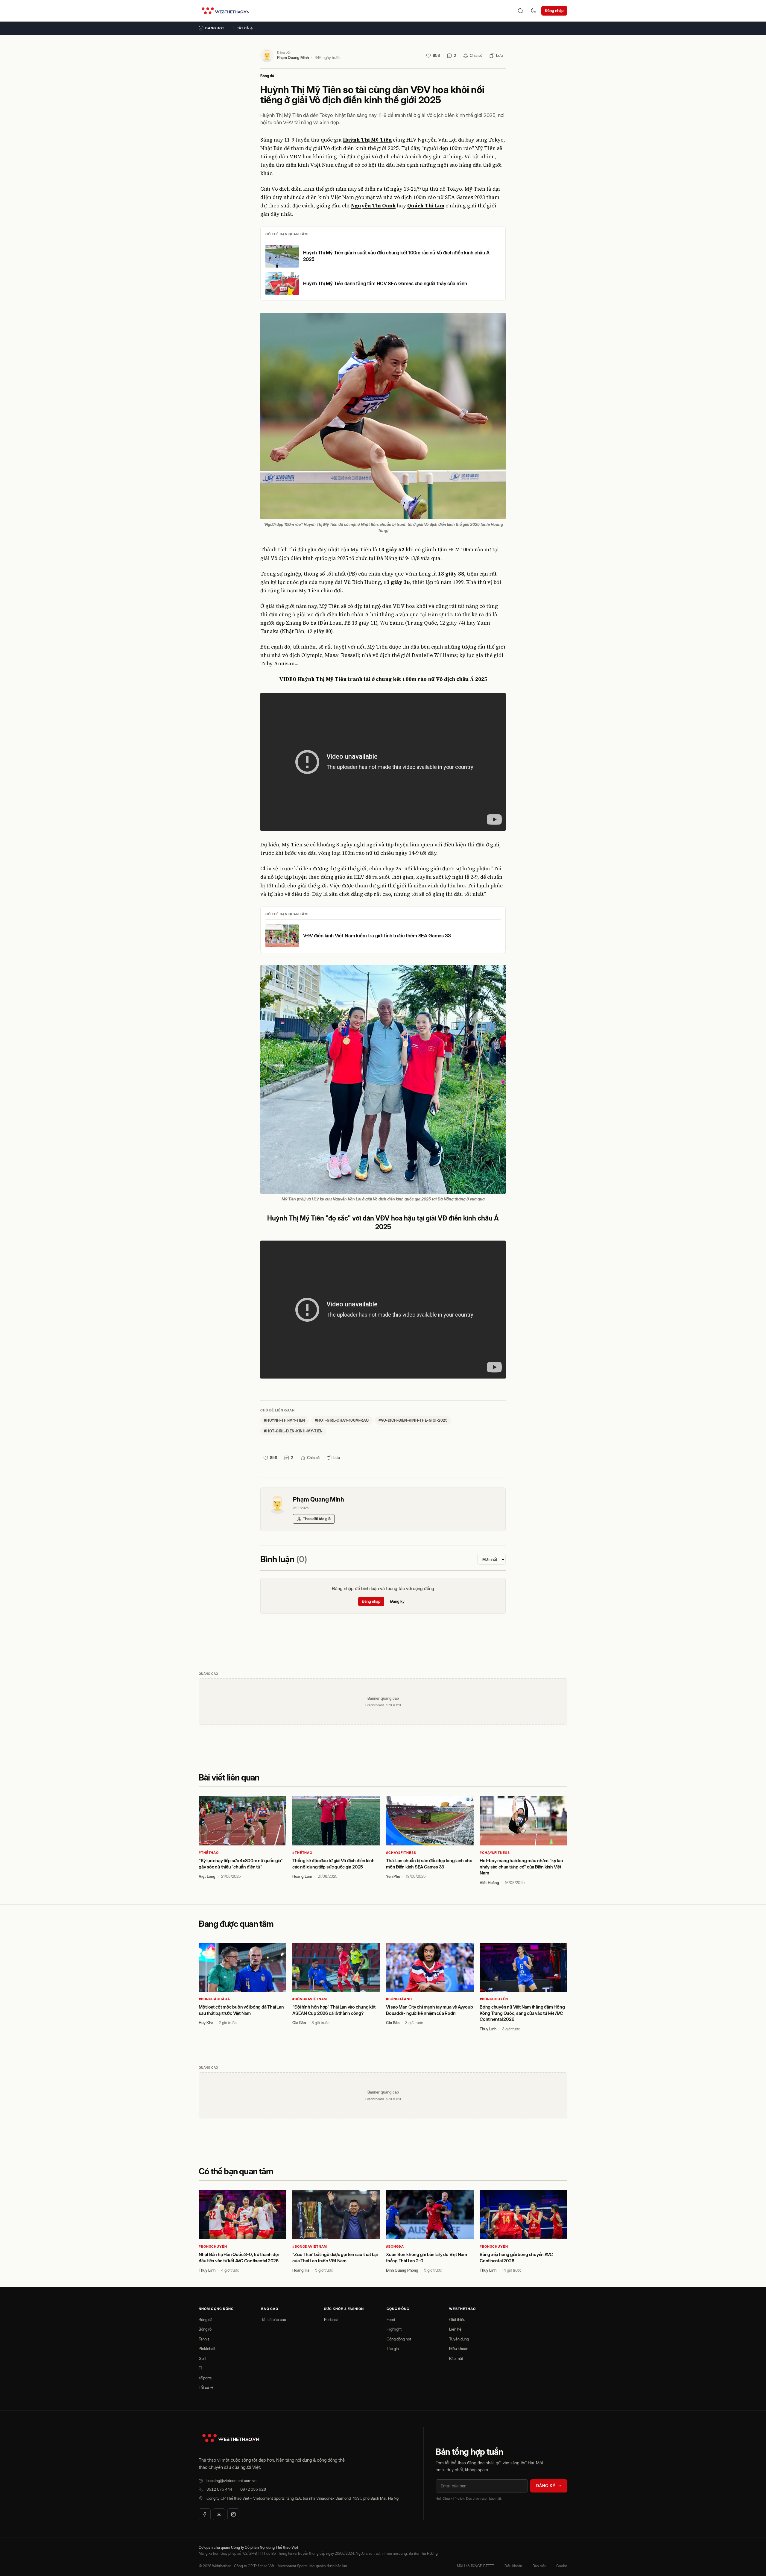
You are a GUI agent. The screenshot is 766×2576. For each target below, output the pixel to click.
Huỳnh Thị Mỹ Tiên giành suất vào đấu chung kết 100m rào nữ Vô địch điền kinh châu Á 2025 (396, 256)
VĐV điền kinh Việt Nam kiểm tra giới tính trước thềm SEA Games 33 (377, 936)
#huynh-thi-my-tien (285, 1420)
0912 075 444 (219, 2489)
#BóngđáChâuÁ (214, 1999)
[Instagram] (233, 2514)
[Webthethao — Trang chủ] (225, 11)
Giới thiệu (457, 2320)
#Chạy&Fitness (401, 1853)
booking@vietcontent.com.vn (231, 2481)
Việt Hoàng (489, 1883)
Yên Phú (393, 1876)
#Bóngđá (395, 2246)
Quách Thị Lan (426, 206)
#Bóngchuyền (494, 1999)
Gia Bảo (299, 2023)
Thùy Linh (488, 2029)
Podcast (331, 2320)
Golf (202, 2358)
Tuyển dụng (459, 2339)
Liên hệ (455, 2329)
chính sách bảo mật (487, 2498)
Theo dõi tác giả (317, 1519)
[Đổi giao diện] (534, 11)
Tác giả (393, 2349)
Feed (391, 2320)
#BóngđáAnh (399, 1999)
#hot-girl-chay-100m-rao (342, 1420)
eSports (205, 2378)
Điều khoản (459, 2349)
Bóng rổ (205, 2329)
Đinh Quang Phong (402, 2270)
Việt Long (207, 1876)
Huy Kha (206, 2023)
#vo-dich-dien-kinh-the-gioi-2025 (413, 1420)
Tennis (204, 2339)
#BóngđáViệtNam (310, 1999)
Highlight (394, 2329)
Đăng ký (397, 1601)
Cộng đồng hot (399, 2339)
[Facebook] (205, 2514)
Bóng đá (267, 76)
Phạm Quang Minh (293, 57)
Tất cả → (245, 28)
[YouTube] (219, 2514)
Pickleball (207, 2349)
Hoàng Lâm (302, 1876)
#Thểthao (209, 1853)
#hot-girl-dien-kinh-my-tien (293, 1431)
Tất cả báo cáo (274, 2320)
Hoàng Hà (301, 2270)
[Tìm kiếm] (520, 11)
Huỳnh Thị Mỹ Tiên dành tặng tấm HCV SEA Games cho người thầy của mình (385, 283)
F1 (200, 2368)
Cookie (562, 2566)
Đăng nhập (554, 10)
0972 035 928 (253, 2489)
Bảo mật (456, 2358)
